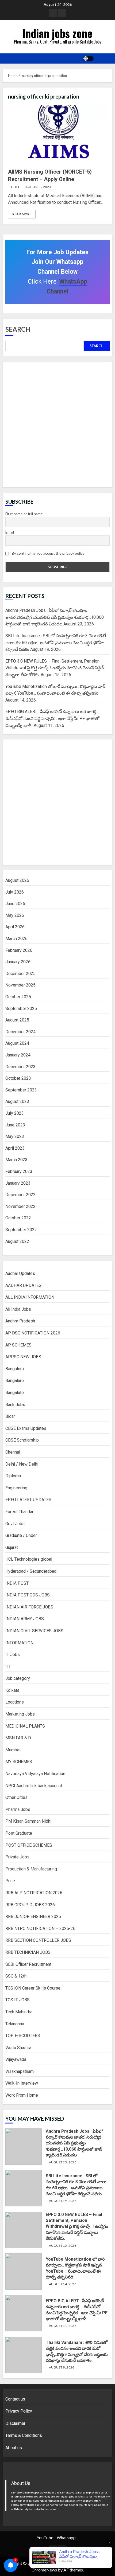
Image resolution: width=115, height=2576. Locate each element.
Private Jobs (17, 1857)
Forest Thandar (19, 1512)
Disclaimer (15, 2423)
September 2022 (21, 1230)
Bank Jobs (15, 1405)
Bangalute (15, 1393)
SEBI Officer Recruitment (28, 1964)
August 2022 (17, 1241)
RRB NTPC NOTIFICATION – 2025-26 (40, 1929)
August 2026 (17, 880)
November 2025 (20, 985)
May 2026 (15, 915)
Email (10, 532)
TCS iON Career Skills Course (33, 1988)
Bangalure (15, 1381)
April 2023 (15, 1148)
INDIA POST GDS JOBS (28, 1595)
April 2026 (15, 927)
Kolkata (12, 1690)
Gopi (15, 187)
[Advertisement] (57, 425)
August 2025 (17, 1020)
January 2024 (18, 1055)
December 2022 (20, 1195)
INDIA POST (17, 1583)
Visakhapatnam (20, 2071)
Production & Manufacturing (31, 1869)
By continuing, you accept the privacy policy (48, 553)
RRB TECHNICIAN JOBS (28, 1952)
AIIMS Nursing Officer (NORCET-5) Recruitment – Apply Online (57, 135)
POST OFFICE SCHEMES (29, 1845)
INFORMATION (19, 1643)
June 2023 (15, 1125)
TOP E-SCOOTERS (23, 2036)
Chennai (13, 1452)
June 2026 (15, 904)
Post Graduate (19, 1833)
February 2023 (19, 1171)
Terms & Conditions (24, 2435)
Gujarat (12, 1547)
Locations (15, 1702)
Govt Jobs (15, 1524)
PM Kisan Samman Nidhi (28, 1821)
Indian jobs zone (57, 33)
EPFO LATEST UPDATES (28, 1500)
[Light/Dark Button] (88, 58)
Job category (18, 1678)
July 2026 (15, 892)
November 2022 (20, 1206)
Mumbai (13, 1750)
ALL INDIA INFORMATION (30, 1297)
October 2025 (18, 997)
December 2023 (20, 1067)
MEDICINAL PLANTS (25, 1726)
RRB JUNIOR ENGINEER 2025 (33, 1917)
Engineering (16, 1488)
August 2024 (17, 1043)
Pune (10, 1881)
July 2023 (15, 1113)
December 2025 (20, 974)
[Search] (103, 58)
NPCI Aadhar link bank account (34, 1786)
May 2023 (15, 1136)
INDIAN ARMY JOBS (25, 1619)
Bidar (10, 1416)
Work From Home (22, 2095)
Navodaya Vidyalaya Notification (35, 1774)
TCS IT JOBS (18, 2000)
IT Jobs (13, 1655)
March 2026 (16, 939)
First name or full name (24, 514)
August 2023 (17, 1101)
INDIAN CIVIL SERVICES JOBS (34, 1631)
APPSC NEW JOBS (23, 1357)
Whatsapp (66, 2537)
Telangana (15, 2024)
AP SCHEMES (18, 1345)
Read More (22, 214)
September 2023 (21, 1090)
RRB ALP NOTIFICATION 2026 (34, 1893)
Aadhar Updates (20, 1273)
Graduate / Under (21, 1535)
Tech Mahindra (19, 2012)
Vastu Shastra (18, 2048)
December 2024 (20, 1032)
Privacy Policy (19, 2411)
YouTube (45, 2537)
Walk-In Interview (22, 2083)
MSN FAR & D (18, 1738)
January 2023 (18, 1183)
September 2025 (21, 1009)
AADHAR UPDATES (23, 1285)
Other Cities (16, 1797)
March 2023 (16, 1160)
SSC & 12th (16, 1976)
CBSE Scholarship (22, 1440)
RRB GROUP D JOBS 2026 (30, 1905)
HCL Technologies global (29, 1559)
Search (18, 329)
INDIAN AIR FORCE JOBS (29, 1607)
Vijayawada (16, 2059)
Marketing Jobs (20, 1714)
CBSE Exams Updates (26, 1428)
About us (14, 2448)
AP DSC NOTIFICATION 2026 (33, 1333)
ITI (8, 1667)
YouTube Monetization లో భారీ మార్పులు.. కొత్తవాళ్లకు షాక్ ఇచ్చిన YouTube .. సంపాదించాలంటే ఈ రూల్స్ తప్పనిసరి (24, 2272)
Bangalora (15, 1369)
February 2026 (19, 950)
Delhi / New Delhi (22, 1464)
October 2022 (18, 1218)
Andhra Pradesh (20, 1321)
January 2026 (18, 962)
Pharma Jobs (18, 1809)
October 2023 (18, 1078)
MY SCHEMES (19, 1762)
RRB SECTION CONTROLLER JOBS (38, 1940)
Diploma (13, 1476)
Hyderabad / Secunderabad (31, 1571)
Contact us (15, 2399)
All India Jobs (18, 1309)
